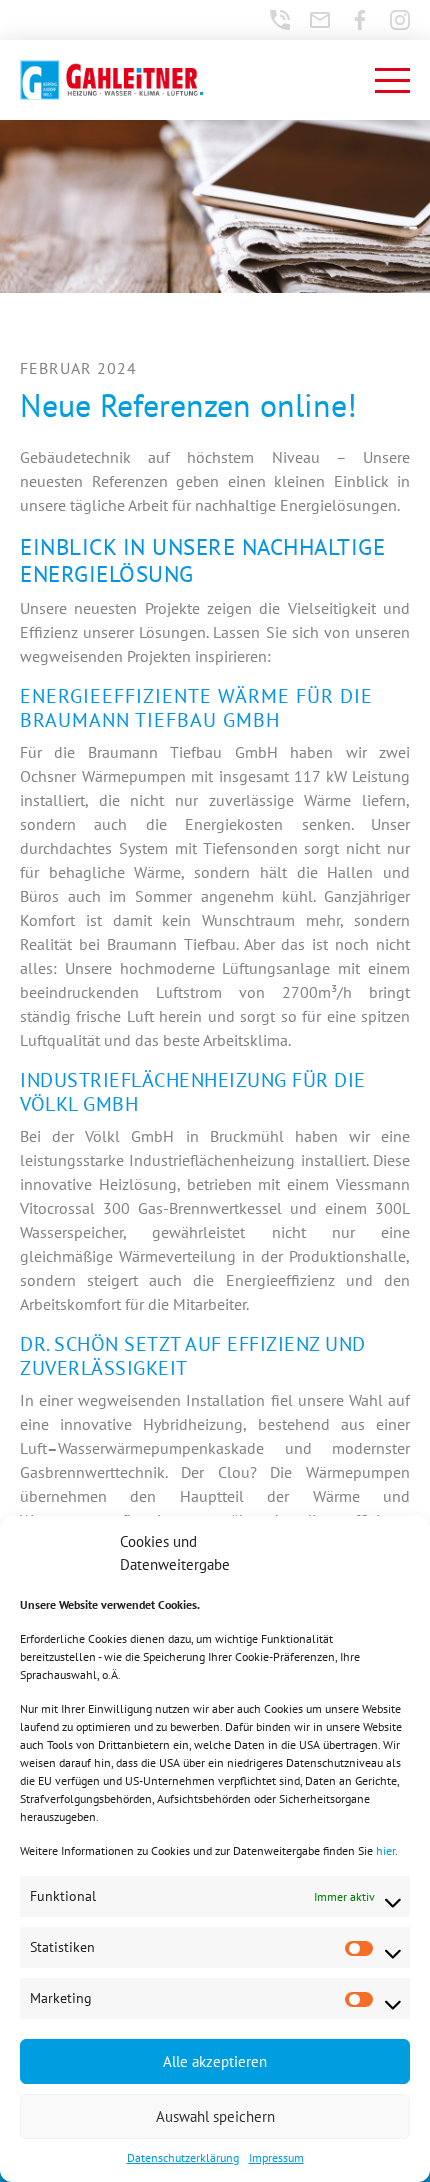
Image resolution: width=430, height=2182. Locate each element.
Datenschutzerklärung (183, 2157)
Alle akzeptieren (215, 2061)
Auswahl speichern (215, 2116)
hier (385, 1850)
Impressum (276, 2157)
